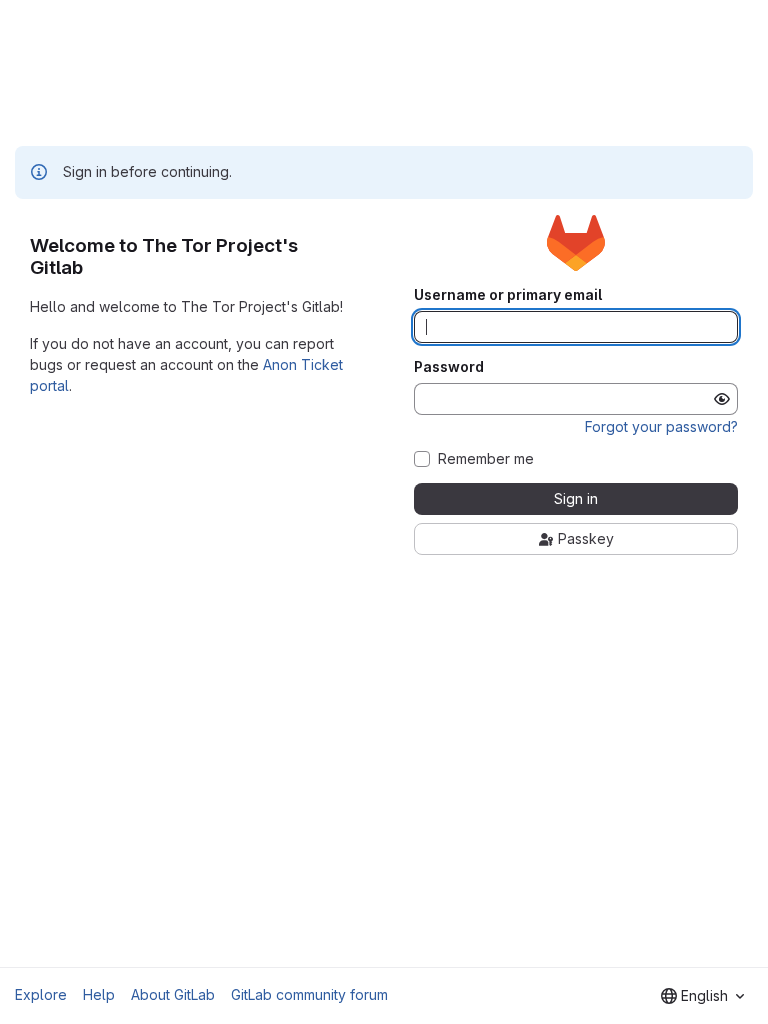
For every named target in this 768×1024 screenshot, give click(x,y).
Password (449, 367)
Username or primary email (508, 295)
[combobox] (702, 996)
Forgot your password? (661, 426)
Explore (41, 994)
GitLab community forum (309, 994)
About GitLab (173, 994)
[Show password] (722, 399)
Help (99, 994)
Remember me (486, 459)
